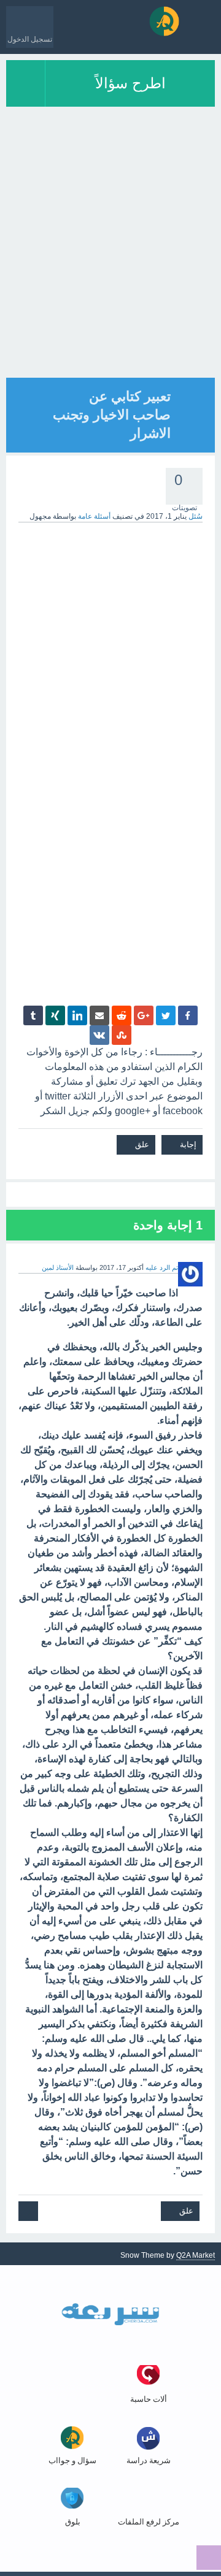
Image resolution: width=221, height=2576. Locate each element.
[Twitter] (166, 1015)
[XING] (55, 1015)
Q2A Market (196, 2255)
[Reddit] (122, 1015)
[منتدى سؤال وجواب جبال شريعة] (164, 21)
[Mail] (99, 1015)
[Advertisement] (110, 267)
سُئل (196, 516)
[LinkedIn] (77, 1015)
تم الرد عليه (162, 1267)
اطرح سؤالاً (130, 83)
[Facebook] (188, 1015)
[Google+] (144, 1015)
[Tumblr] (33, 1015)
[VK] (99, 1035)
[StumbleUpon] (122, 1035)
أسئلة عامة (94, 516)
